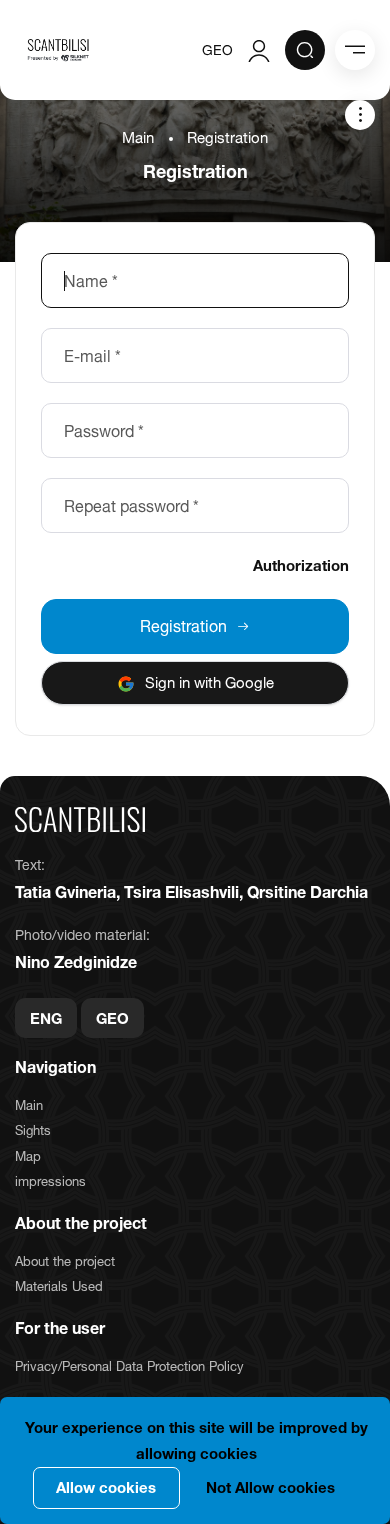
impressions (50, 1181)
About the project (65, 1261)
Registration (183, 626)
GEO (217, 49)
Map (28, 1156)
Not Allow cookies (270, 1487)
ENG (46, 1018)
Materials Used (59, 1286)
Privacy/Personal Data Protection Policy (129, 1366)
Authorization (301, 565)
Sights (33, 1130)
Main (138, 137)
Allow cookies (106, 1487)
